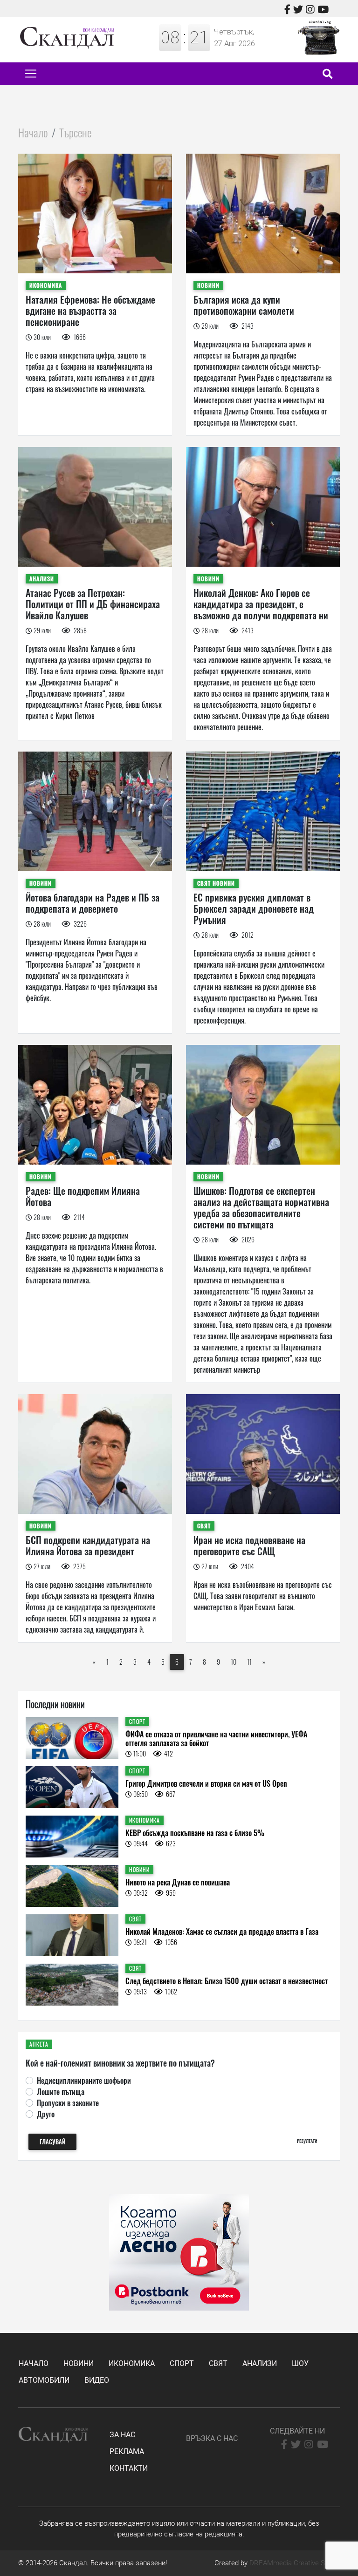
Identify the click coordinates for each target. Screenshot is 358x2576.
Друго (46, 2114)
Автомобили (44, 2380)
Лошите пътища (61, 2092)
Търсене (75, 132)
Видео (97, 2380)
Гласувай (52, 2142)
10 (234, 1662)
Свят (218, 2363)
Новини (79, 2363)
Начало (33, 132)
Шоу (300, 2363)
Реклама (127, 2451)
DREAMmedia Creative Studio (295, 2563)
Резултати (307, 2141)
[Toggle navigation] (31, 74)
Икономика (132, 2363)
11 (249, 1662)
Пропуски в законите (68, 2103)
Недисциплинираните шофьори (84, 2081)
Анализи (260, 2363)
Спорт (182, 2363)
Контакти (129, 2468)
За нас (122, 2435)
